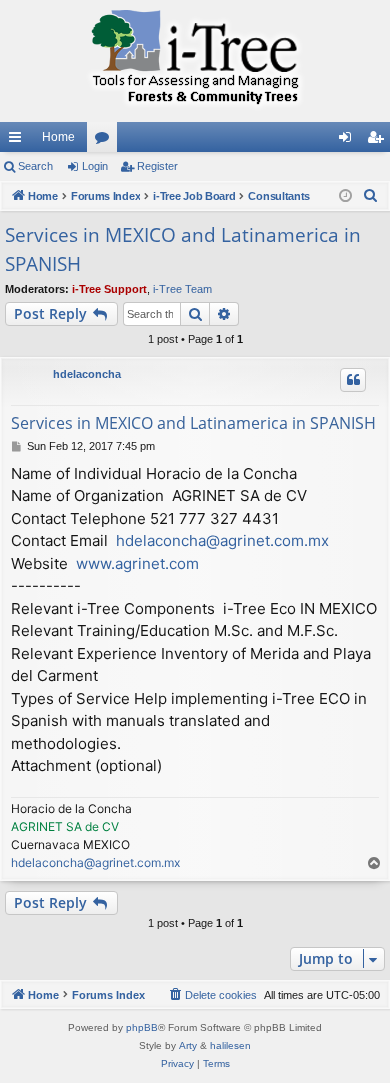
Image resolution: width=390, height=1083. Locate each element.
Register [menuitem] (379, 141)
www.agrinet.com (137, 563)
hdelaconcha (87, 374)
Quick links (19, 141)
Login (95, 166)
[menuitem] (371, 196)
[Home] (195, 61)
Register (157, 166)
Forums (106, 141)
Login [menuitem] (349, 141)
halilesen (230, 1045)
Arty (188, 1045)
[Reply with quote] (353, 380)
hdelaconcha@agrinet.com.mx (222, 540)
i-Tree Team (182, 289)
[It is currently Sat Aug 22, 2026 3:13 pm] (345, 196)
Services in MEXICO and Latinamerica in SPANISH (183, 249)
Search (35, 166)
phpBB (142, 1027)
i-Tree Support (109, 289)
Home (58, 137)
